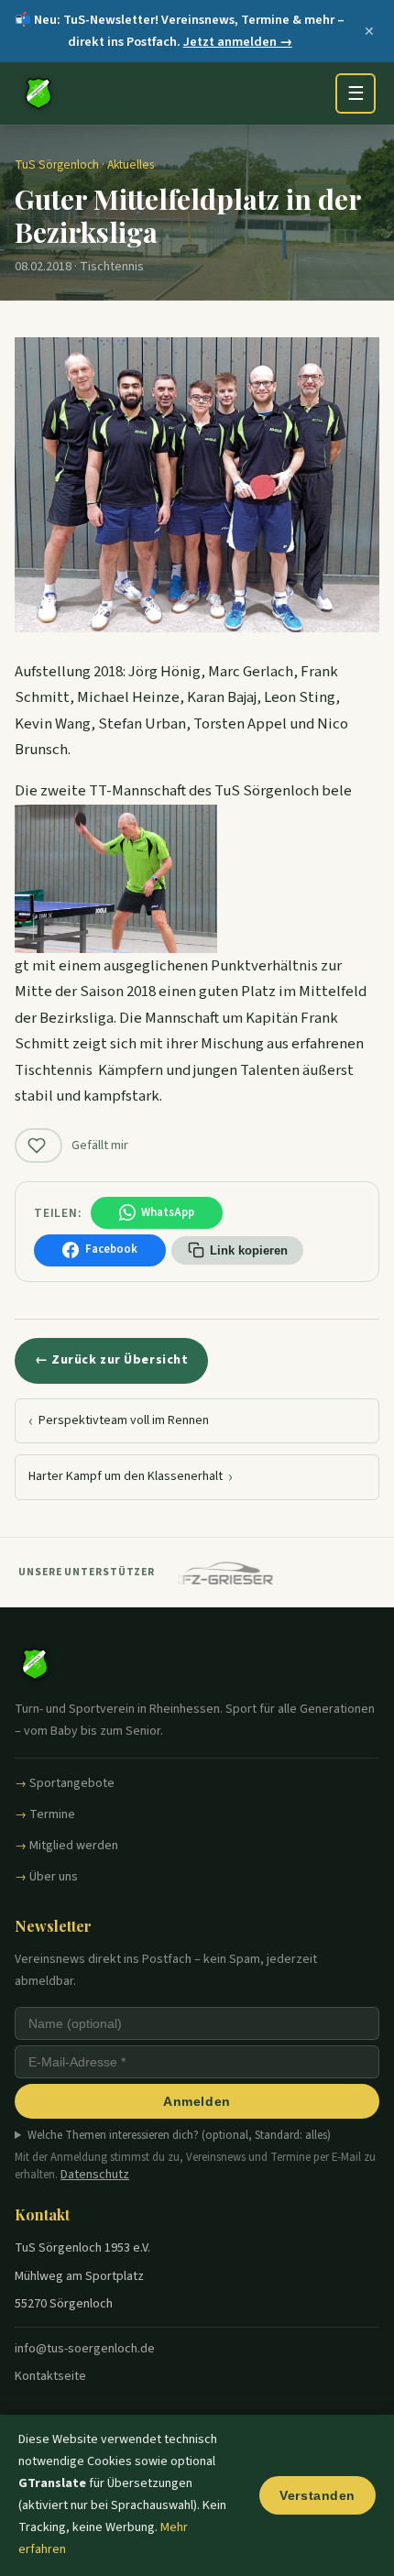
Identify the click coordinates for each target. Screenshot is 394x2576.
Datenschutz (95, 2175)
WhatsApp (168, 1212)
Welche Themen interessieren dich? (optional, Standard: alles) (179, 2135)
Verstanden (317, 2495)
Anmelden (197, 2101)
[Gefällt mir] (38, 1145)
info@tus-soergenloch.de (85, 2349)
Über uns (54, 1877)
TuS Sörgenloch (57, 164)
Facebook (111, 1249)
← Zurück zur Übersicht (111, 1360)
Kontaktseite (50, 2376)
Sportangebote (72, 1783)
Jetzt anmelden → (238, 42)
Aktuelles (131, 164)
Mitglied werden (74, 1846)
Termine (52, 1814)
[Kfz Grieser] (215, 1573)
